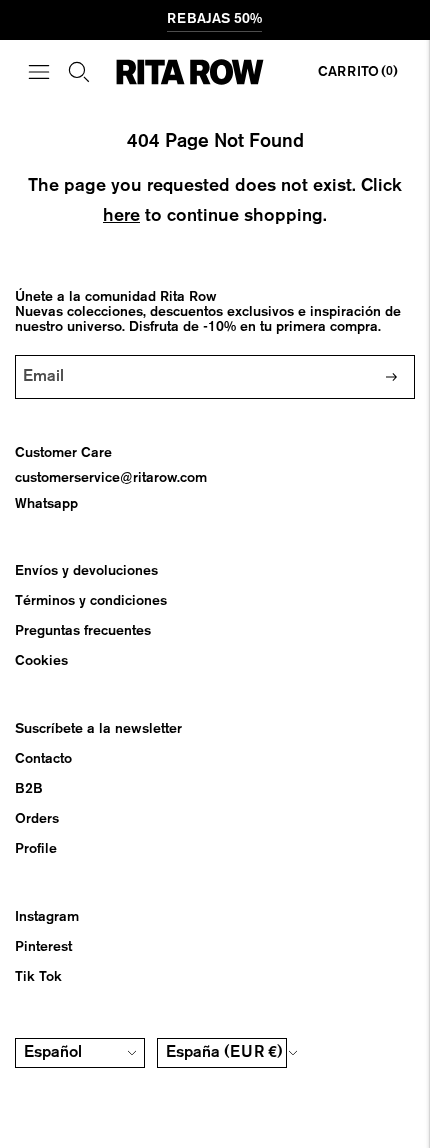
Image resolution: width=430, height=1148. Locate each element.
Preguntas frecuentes (83, 631)
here (121, 216)
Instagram (47, 917)
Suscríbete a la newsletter (98, 729)
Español (53, 1053)
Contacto (43, 759)
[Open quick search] (79, 72)
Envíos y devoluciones (86, 571)
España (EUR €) (224, 1053)
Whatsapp (46, 504)
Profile (36, 849)
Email (48, 355)
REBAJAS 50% (214, 19)
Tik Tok (38, 977)
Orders (37, 819)
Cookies (41, 661)
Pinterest (43, 947)
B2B (29, 789)
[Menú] (39, 72)
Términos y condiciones (91, 601)
